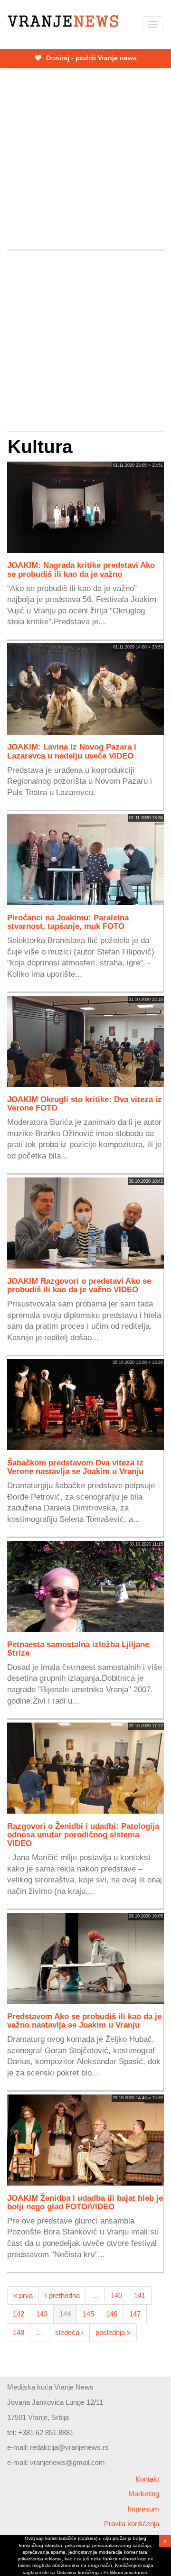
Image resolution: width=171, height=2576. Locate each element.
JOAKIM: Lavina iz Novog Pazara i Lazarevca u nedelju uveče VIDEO (72, 751)
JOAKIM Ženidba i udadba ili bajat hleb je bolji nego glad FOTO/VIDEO (85, 2202)
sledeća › (69, 2332)
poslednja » (113, 2332)
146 (112, 2314)
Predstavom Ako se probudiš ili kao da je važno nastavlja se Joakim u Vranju (84, 2020)
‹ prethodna (62, 2295)
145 (88, 2314)
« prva (23, 2295)
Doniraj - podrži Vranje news (90, 58)
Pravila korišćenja (132, 2524)
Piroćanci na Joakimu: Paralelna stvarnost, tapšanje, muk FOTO (68, 922)
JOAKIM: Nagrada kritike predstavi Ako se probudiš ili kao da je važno (81, 569)
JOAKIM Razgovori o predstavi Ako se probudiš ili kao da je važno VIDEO (79, 1285)
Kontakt (147, 2479)
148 (19, 2332)
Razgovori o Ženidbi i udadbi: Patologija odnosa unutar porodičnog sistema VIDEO (83, 1835)
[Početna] (63, 21)
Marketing (144, 2494)
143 (42, 2314)
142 (19, 2314)
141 (140, 2295)
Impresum (143, 2509)
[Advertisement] (85, 159)
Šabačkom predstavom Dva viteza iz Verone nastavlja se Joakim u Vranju (75, 1467)
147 (135, 2314)
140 (116, 2295)
